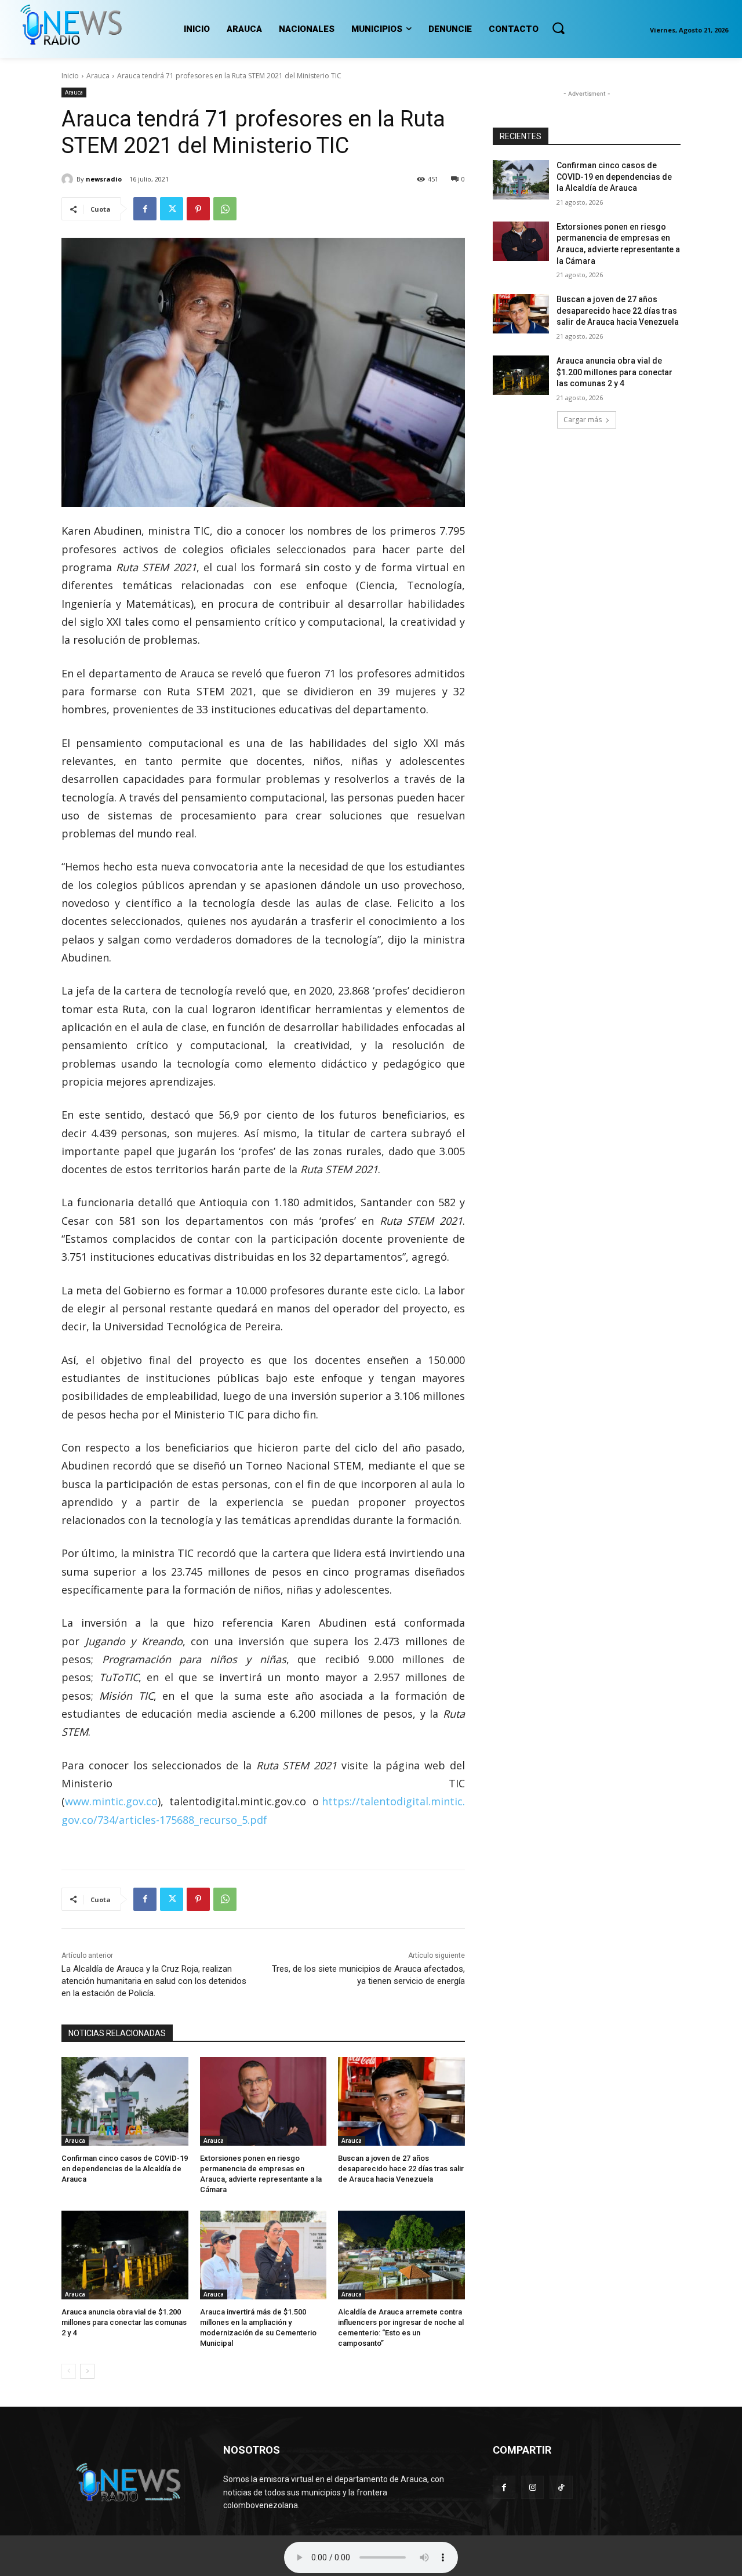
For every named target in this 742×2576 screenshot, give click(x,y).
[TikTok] (561, 2487)
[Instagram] (532, 2487)
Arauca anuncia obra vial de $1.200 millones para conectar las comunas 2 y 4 (124, 2322)
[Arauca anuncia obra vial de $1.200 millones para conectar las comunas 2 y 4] (125, 2255)
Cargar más (583, 420)
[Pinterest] (198, 209)
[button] (558, 28)
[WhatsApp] (225, 209)
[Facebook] (145, 209)
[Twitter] (172, 209)
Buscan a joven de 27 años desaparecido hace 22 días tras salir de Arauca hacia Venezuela (401, 2169)
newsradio (104, 179)
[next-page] (87, 2371)
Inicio (70, 76)
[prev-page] (69, 2371)
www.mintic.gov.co (111, 1801)
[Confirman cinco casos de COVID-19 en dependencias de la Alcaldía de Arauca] (125, 2101)
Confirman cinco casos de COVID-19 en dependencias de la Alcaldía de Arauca (125, 2169)
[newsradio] (69, 179)
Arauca (98, 76)
